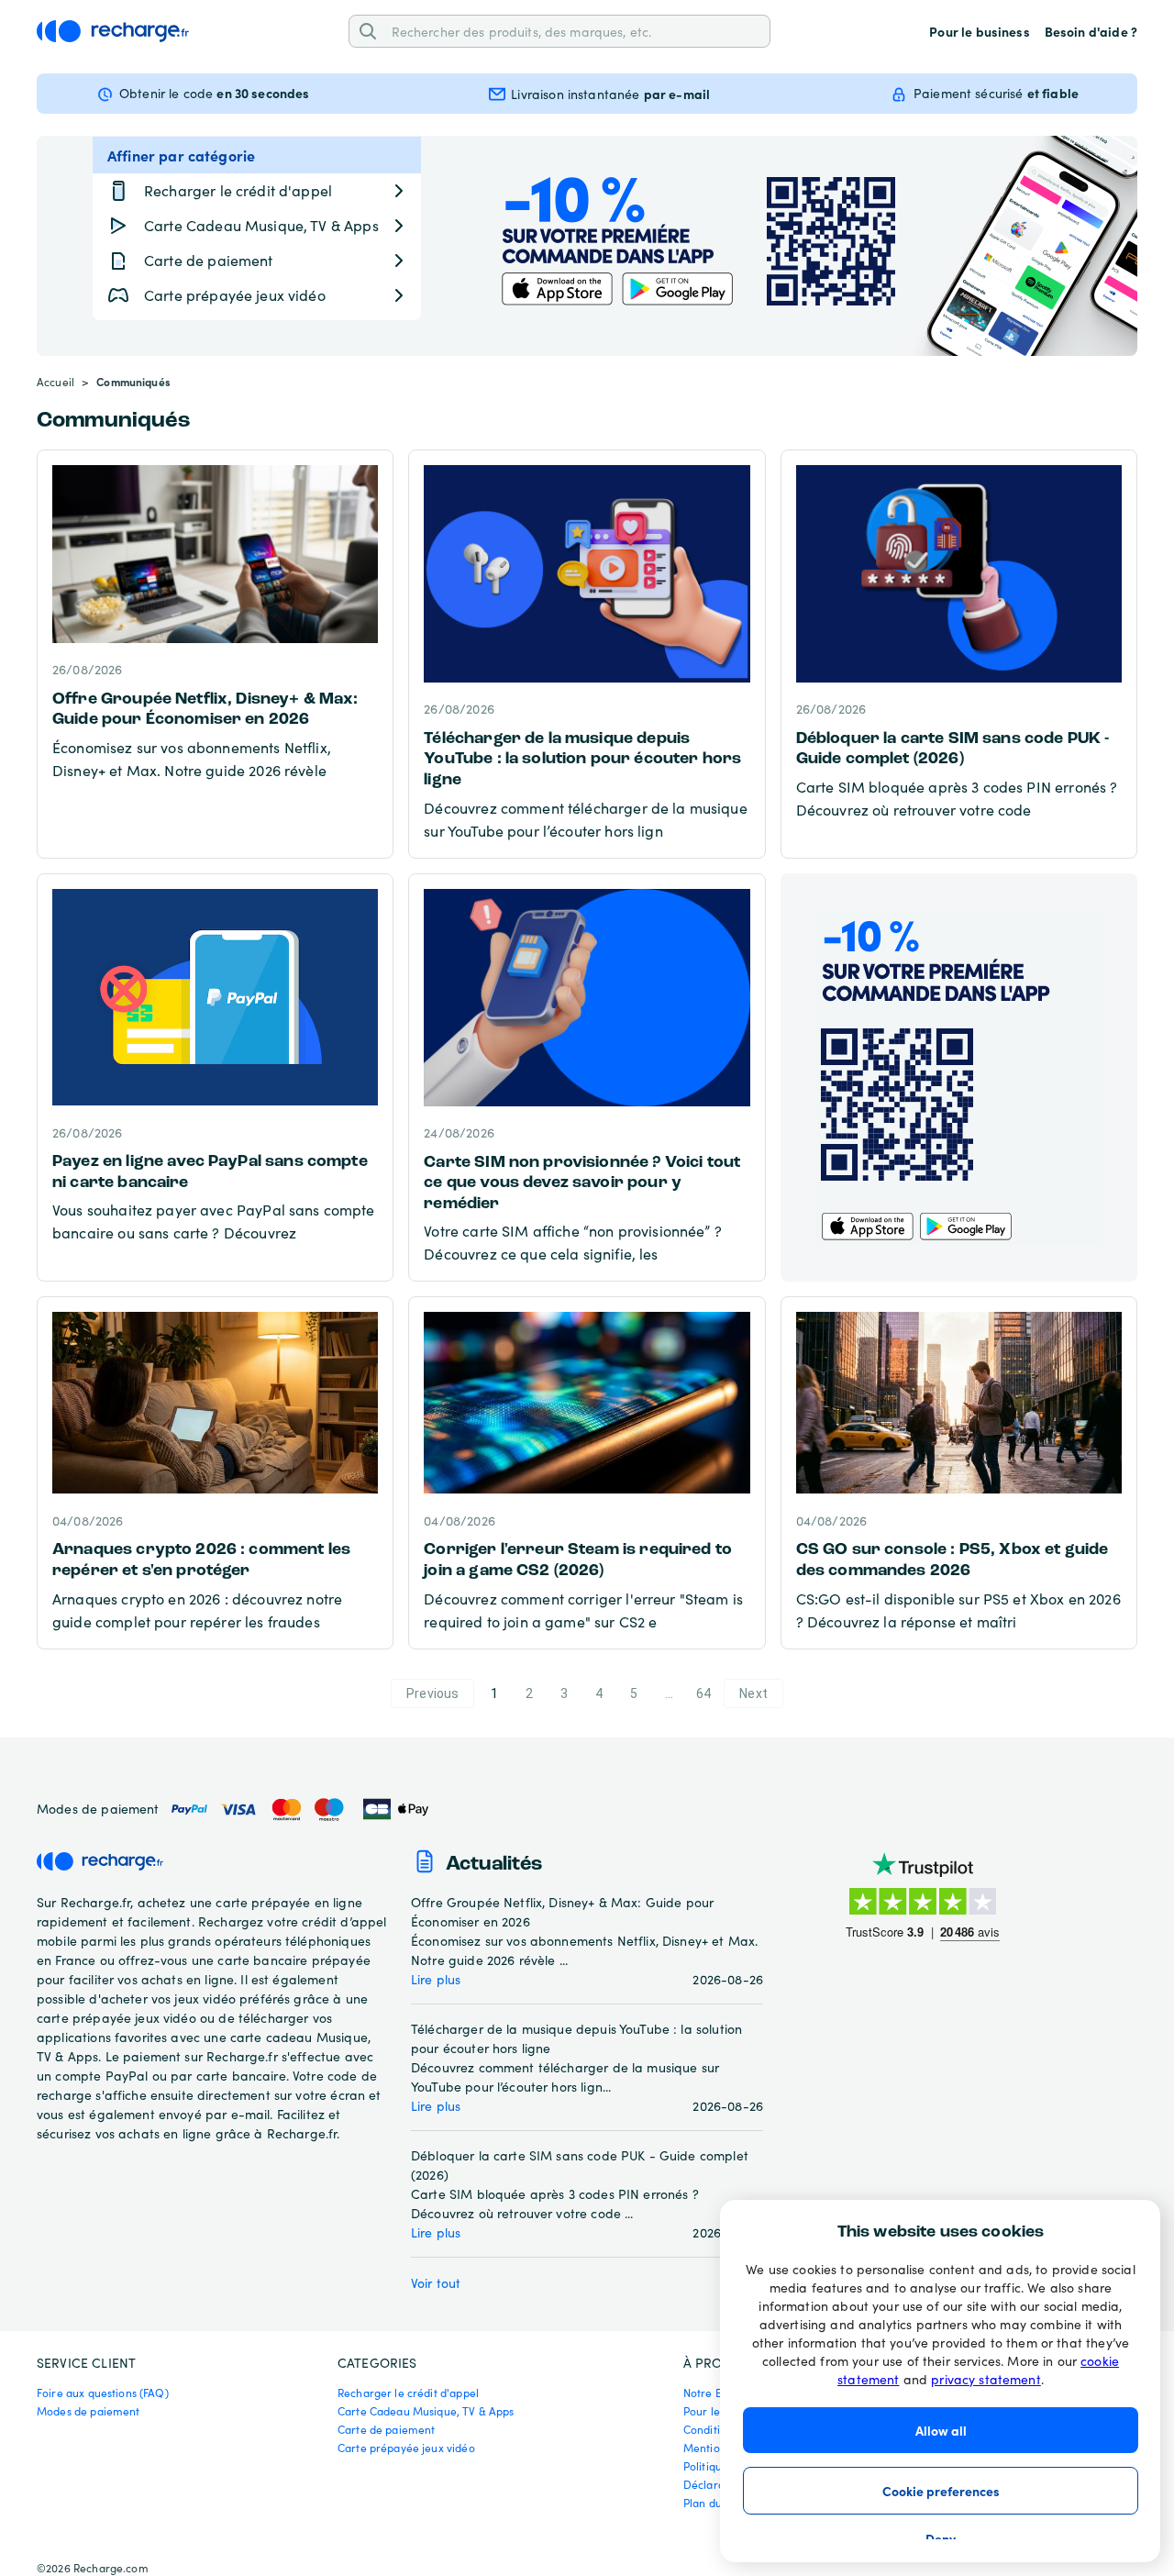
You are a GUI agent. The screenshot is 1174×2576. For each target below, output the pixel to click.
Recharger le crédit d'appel (408, 2393)
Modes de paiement (89, 2411)
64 (703, 1693)
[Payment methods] (299, 1810)
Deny (941, 2538)
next (753, 1693)
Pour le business (979, 31)
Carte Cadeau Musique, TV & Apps (426, 2411)
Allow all (941, 2430)
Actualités (494, 1865)
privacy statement (986, 2379)
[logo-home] (113, 31)
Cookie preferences (941, 2491)
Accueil (55, 382)
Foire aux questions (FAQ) (103, 2393)
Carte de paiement (387, 2429)
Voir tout (436, 2283)
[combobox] (574, 31)
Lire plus (436, 1979)
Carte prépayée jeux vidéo (406, 2448)
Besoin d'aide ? (1091, 31)
